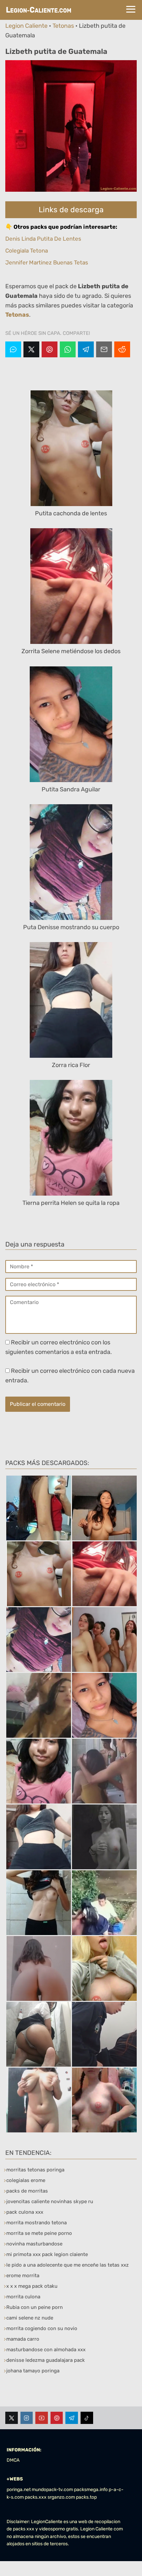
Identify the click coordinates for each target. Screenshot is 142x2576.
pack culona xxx (25, 2212)
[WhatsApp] (68, 349)
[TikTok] (87, 2418)
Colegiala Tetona (27, 251)
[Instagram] (27, 2418)
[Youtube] (42, 2418)
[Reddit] (122, 349)
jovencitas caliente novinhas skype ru (50, 2201)
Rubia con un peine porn (35, 2307)
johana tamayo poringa (33, 2371)
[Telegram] (86, 349)
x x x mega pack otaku (32, 2286)
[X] (31, 349)
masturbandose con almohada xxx (46, 2350)
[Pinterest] (50, 349)
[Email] (104, 349)
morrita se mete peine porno (39, 2233)
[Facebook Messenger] (13, 349)
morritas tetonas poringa (35, 2170)
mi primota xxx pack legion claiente (47, 2254)
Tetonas (63, 26)
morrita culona (23, 2297)
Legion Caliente (26, 26)
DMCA (13, 2460)
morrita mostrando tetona (36, 2223)
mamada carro (23, 2339)
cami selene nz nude (30, 2318)
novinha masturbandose (34, 2244)
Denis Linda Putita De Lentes (43, 239)
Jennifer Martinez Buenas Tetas (47, 262)
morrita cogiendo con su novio (42, 2328)
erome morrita (23, 2276)
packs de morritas (27, 2191)
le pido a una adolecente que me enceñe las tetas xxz (68, 2265)
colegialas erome (26, 2180)
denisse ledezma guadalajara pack (46, 2360)
